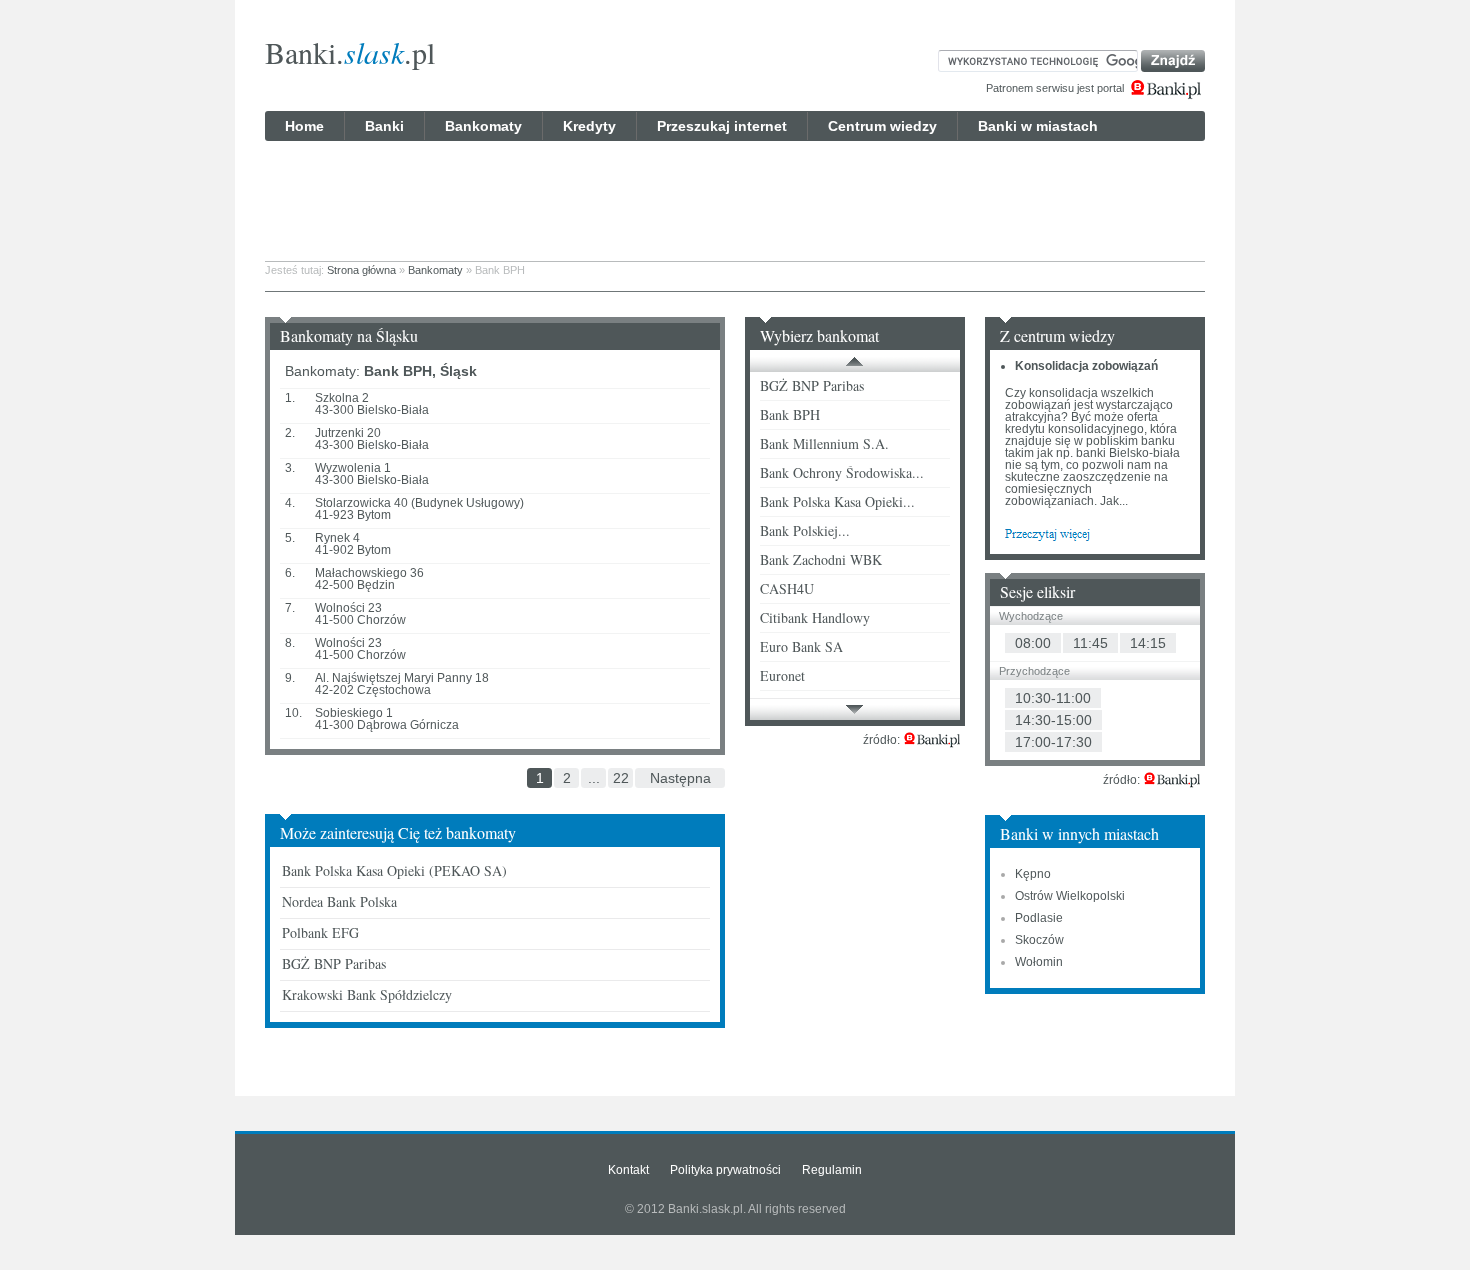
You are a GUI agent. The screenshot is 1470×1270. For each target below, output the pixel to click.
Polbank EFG (320, 932)
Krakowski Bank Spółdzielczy (367, 994)
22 (621, 778)
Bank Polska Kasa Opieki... (837, 501)
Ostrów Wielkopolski (1070, 896)
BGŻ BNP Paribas (334, 963)
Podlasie (1039, 918)
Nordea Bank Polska (339, 901)
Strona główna (361, 270)
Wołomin (1039, 962)
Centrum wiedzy (882, 126)
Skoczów (1039, 940)
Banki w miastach (1038, 126)
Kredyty (589, 126)
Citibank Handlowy (815, 617)
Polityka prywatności (725, 1170)
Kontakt (628, 1170)
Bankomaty (483, 126)
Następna (680, 778)
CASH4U (787, 588)
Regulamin (832, 1170)
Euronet (782, 675)
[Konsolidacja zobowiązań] (1047, 533)
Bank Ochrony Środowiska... (842, 472)
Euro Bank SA (801, 646)
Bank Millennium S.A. (824, 443)
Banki (384, 126)
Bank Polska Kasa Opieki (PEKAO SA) (394, 870)
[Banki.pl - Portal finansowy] (932, 740)
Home (304, 126)
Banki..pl (350, 52)
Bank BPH (790, 414)
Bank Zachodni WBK (821, 559)
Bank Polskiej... (805, 530)
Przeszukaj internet (722, 126)
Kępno (1033, 874)
